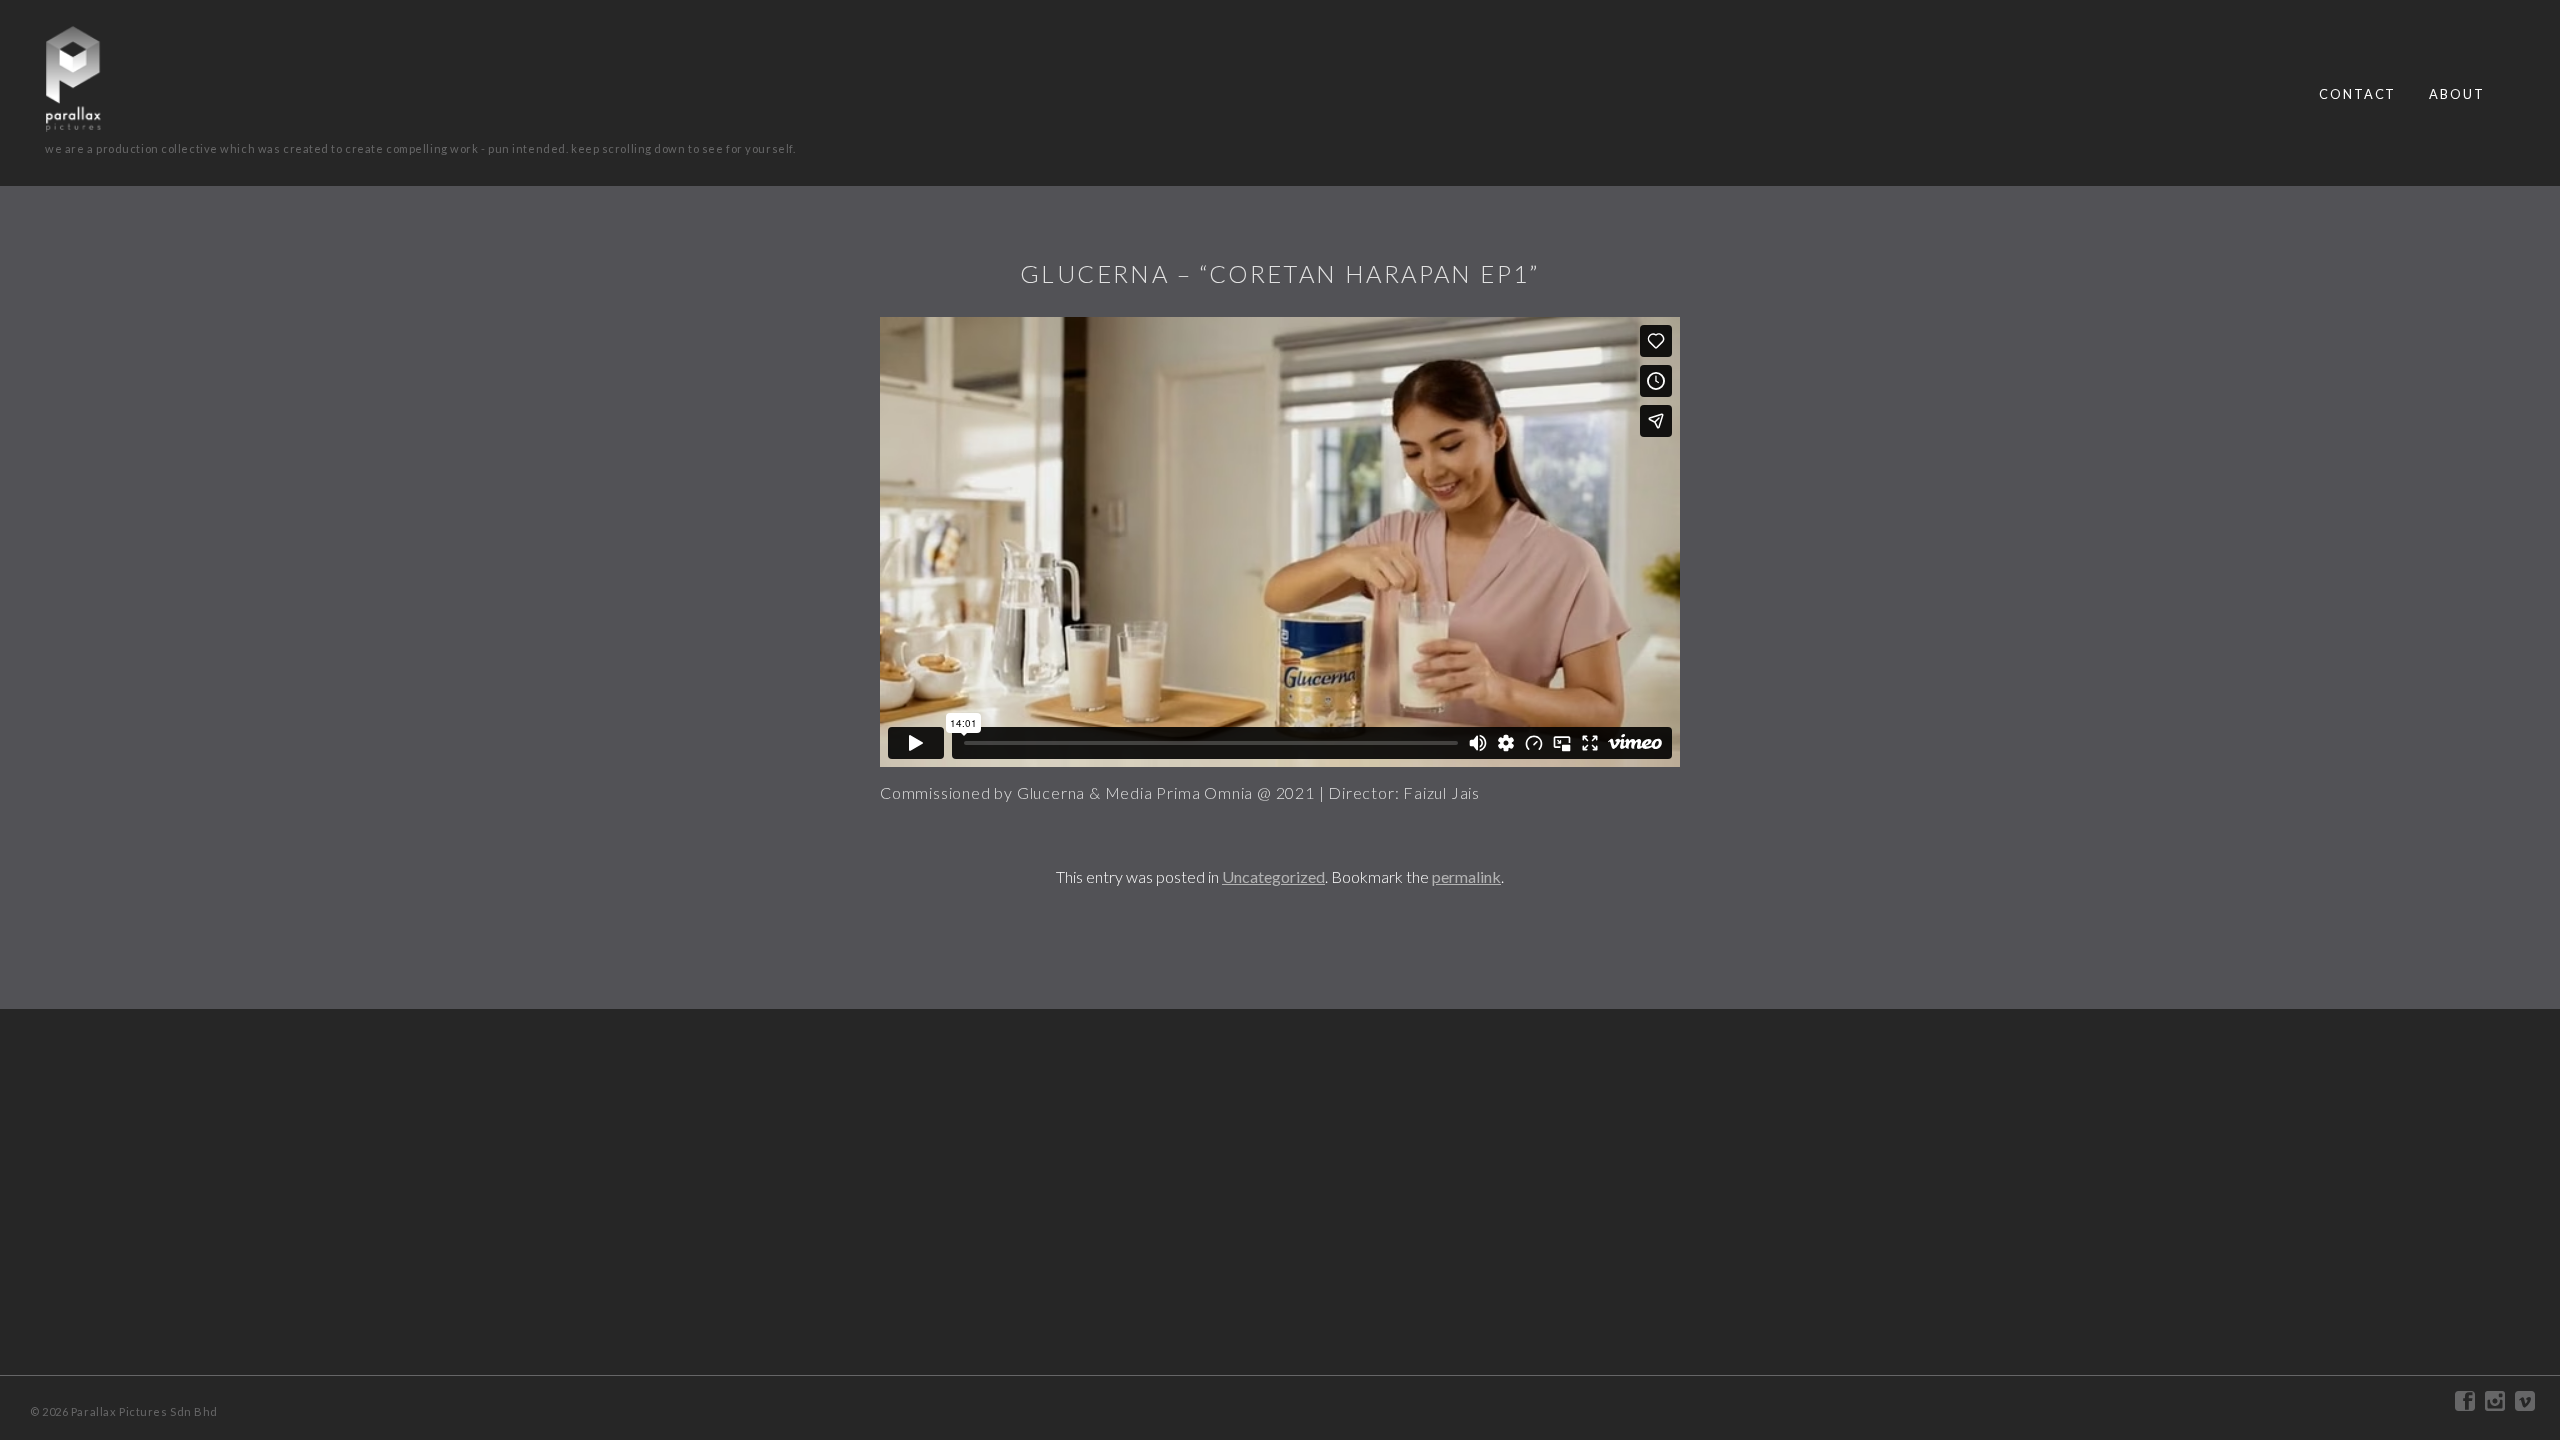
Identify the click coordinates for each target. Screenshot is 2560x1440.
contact (2357, 94)
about (2457, 94)
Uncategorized (1273, 876)
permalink (1466, 876)
